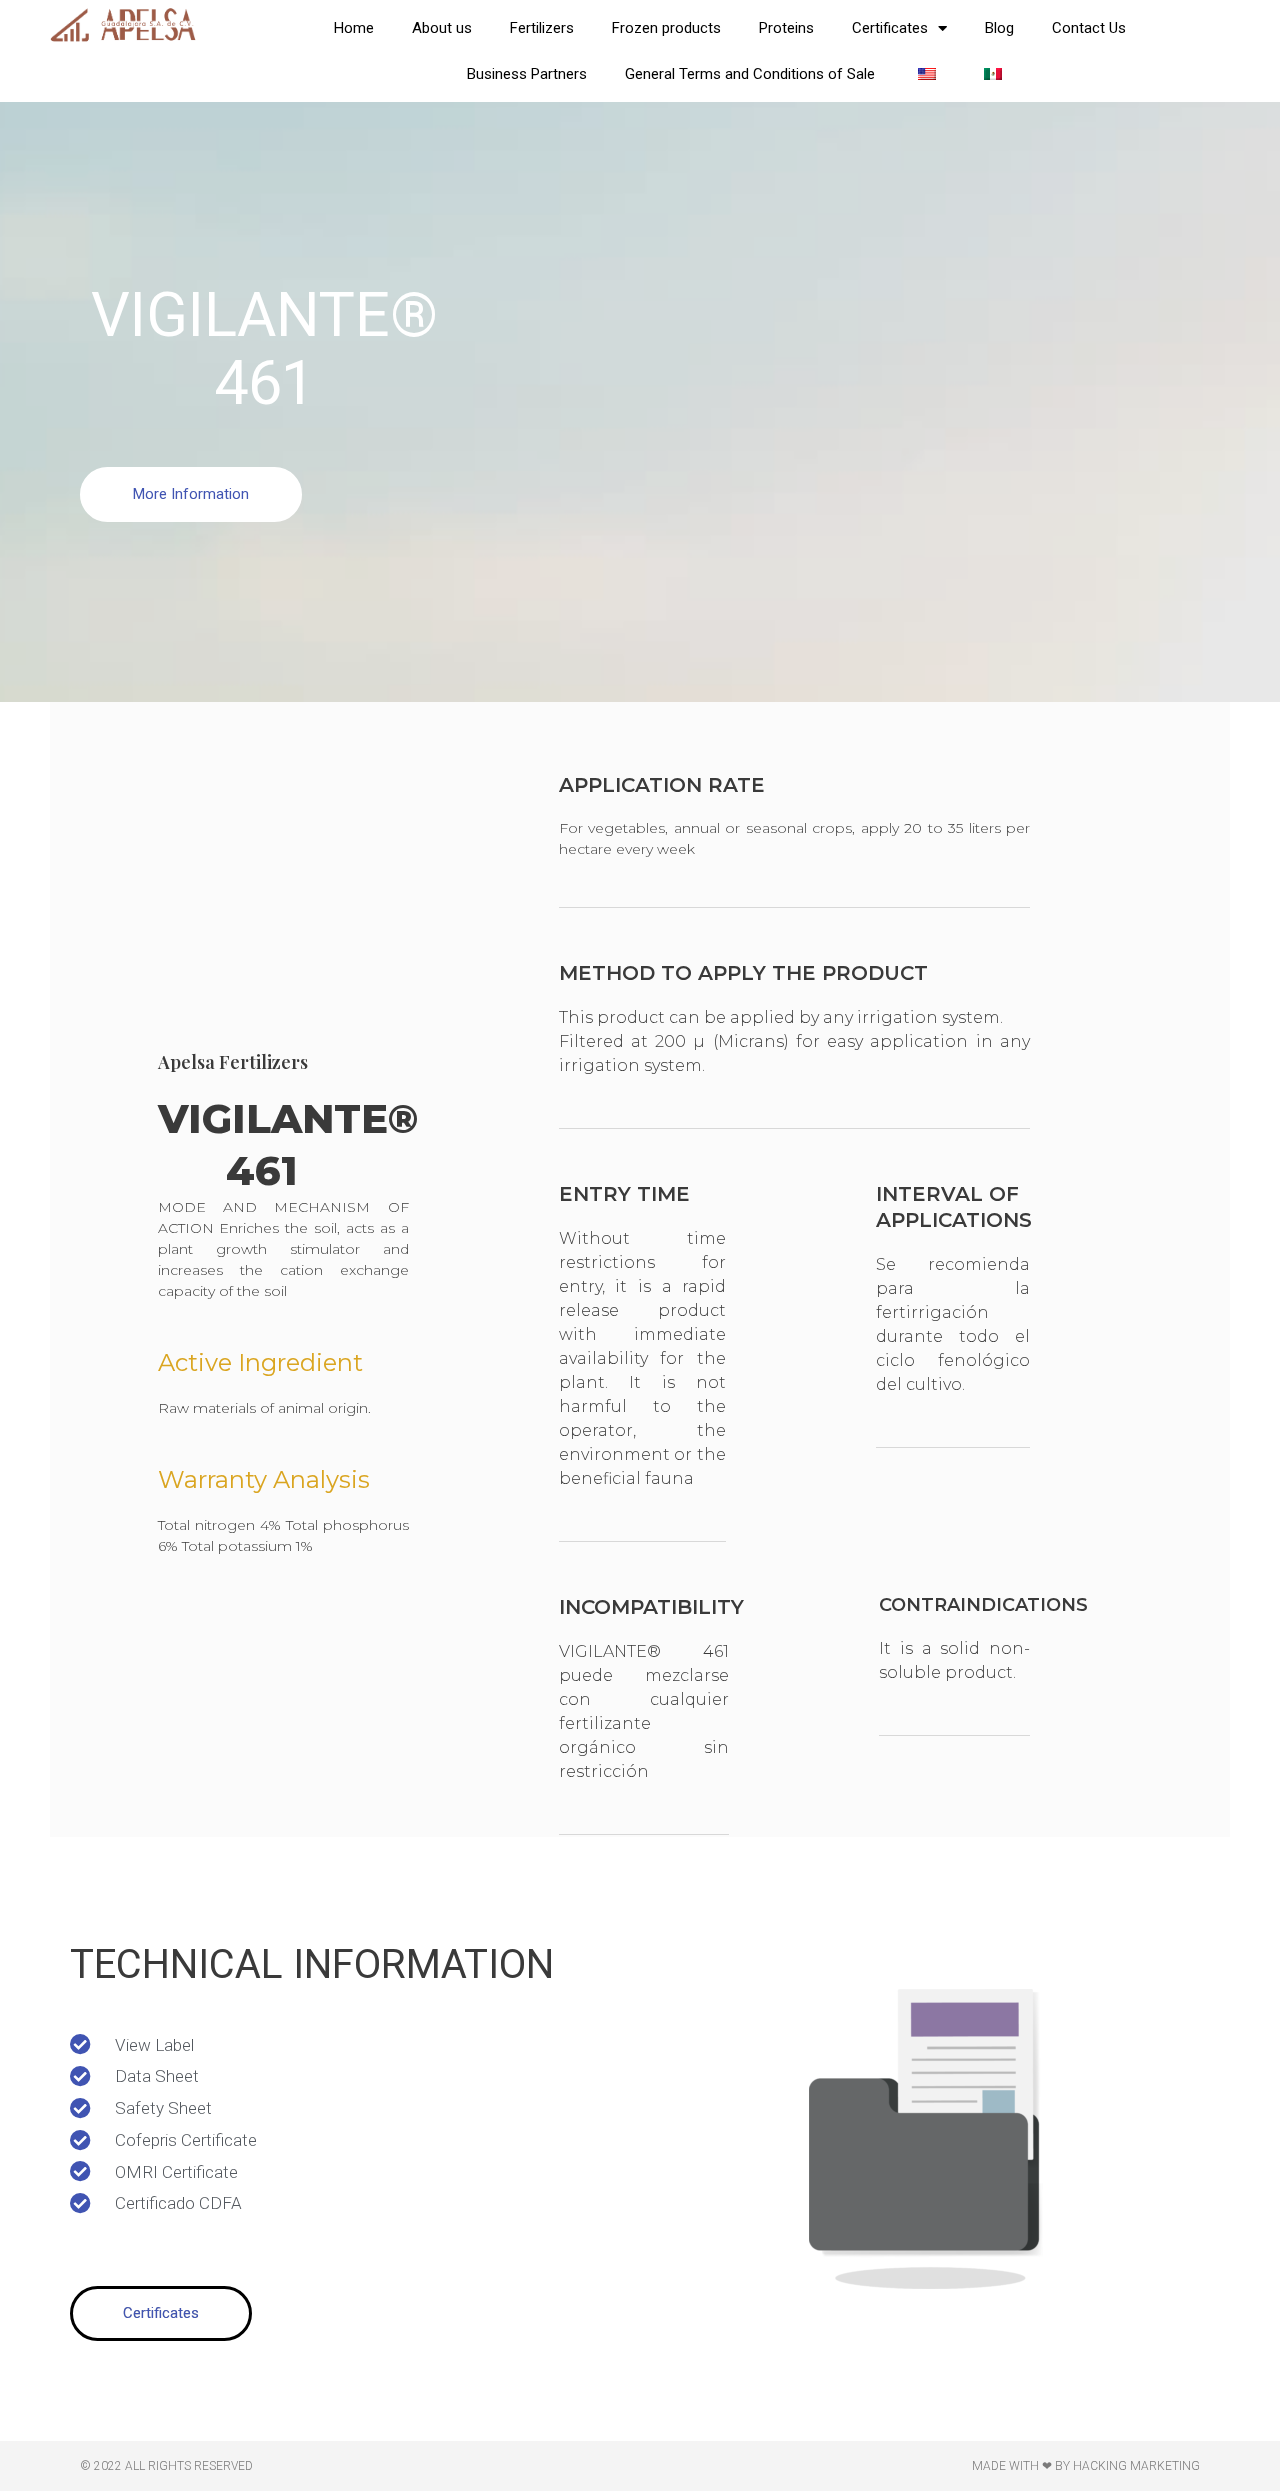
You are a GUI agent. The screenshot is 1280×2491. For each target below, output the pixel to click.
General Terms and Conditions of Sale (750, 74)
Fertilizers (542, 28)
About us (442, 28)
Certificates (890, 28)
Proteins (786, 28)
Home (354, 28)
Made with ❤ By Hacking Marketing (1086, 2466)
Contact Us (1089, 28)
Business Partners (527, 74)
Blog (999, 28)
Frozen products (666, 28)
